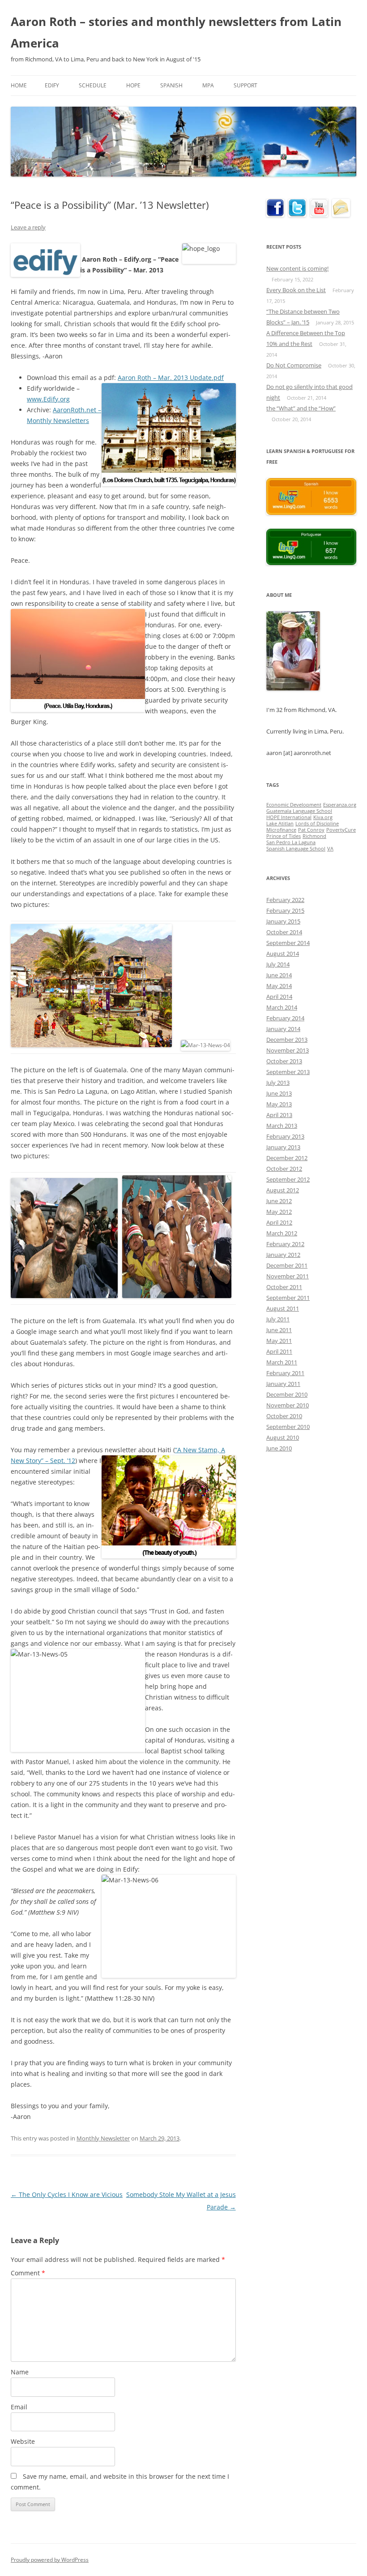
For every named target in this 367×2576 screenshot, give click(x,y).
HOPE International (289, 817)
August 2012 (283, 1190)
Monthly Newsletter (103, 2138)
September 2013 (288, 1072)
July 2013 (278, 1083)
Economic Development (294, 805)
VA (330, 849)
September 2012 (288, 1179)
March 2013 (282, 1126)
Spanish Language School (296, 849)
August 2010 (283, 1437)
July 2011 (278, 1319)
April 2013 (279, 1115)
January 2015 (283, 921)
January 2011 (283, 1384)
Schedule (93, 85)
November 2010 (288, 1405)
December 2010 (287, 1394)
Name (20, 2372)
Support (245, 85)
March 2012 (282, 1233)
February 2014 (285, 1018)
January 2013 (283, 1147)
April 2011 (279, 1351)
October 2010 (284, 1416)
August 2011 (283, 1308)
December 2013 (287, 1040)
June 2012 (279, 1201)
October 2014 (284, 932)
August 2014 (283, 954)
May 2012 (279, 1212)
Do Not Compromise (294, 365)
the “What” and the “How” (301, 408)
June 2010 (279, 1448)
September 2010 (288, 1427)
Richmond (314, 836)
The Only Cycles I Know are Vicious (67, 2194)
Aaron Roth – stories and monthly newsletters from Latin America (176, 32)
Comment (28, 2273)
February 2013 (285, 1136)
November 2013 (288, 1050)
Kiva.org (323, 817)
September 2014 (288, 943)
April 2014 (279, 997)
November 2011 (288, 1276)
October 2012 (284, 1169)
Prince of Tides (284, 836)
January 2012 (283, 1255)
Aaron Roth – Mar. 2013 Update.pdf (171, 378)
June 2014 (279, 975)
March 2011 (282, 1362)
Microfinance (281, 830)
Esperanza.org (340, 805)
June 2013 (279, 1093)
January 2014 (283, 1029)
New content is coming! (297, 268)
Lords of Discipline (317, 824)
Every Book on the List (296, 290)
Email (19, 2407)
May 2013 (279, 1104)
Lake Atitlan (280, 824)
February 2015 (285, 910)
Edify (52, 85)
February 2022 (285, 900)
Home (19, 85)
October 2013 (284, 1061)
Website (23, 2441)
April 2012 (279, 1222)
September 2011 (288, 1298)
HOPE (133, 85)
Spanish (171, 85)
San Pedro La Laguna (291, 842)
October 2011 (284, 1287)
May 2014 (279, 986)
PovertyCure (341, 830)
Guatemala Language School (299, 811)
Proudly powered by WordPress (50, 2560)
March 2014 (282, 1007)
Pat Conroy (311, 830)
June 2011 (279, 1330)
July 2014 (278, 964)
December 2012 (287, 1158)
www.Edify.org (48, 399)
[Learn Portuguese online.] (311, 563)
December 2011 (287, 1265)
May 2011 (279, 1341)
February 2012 (285, 1244)
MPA (208, 85)
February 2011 (285, 1373)
